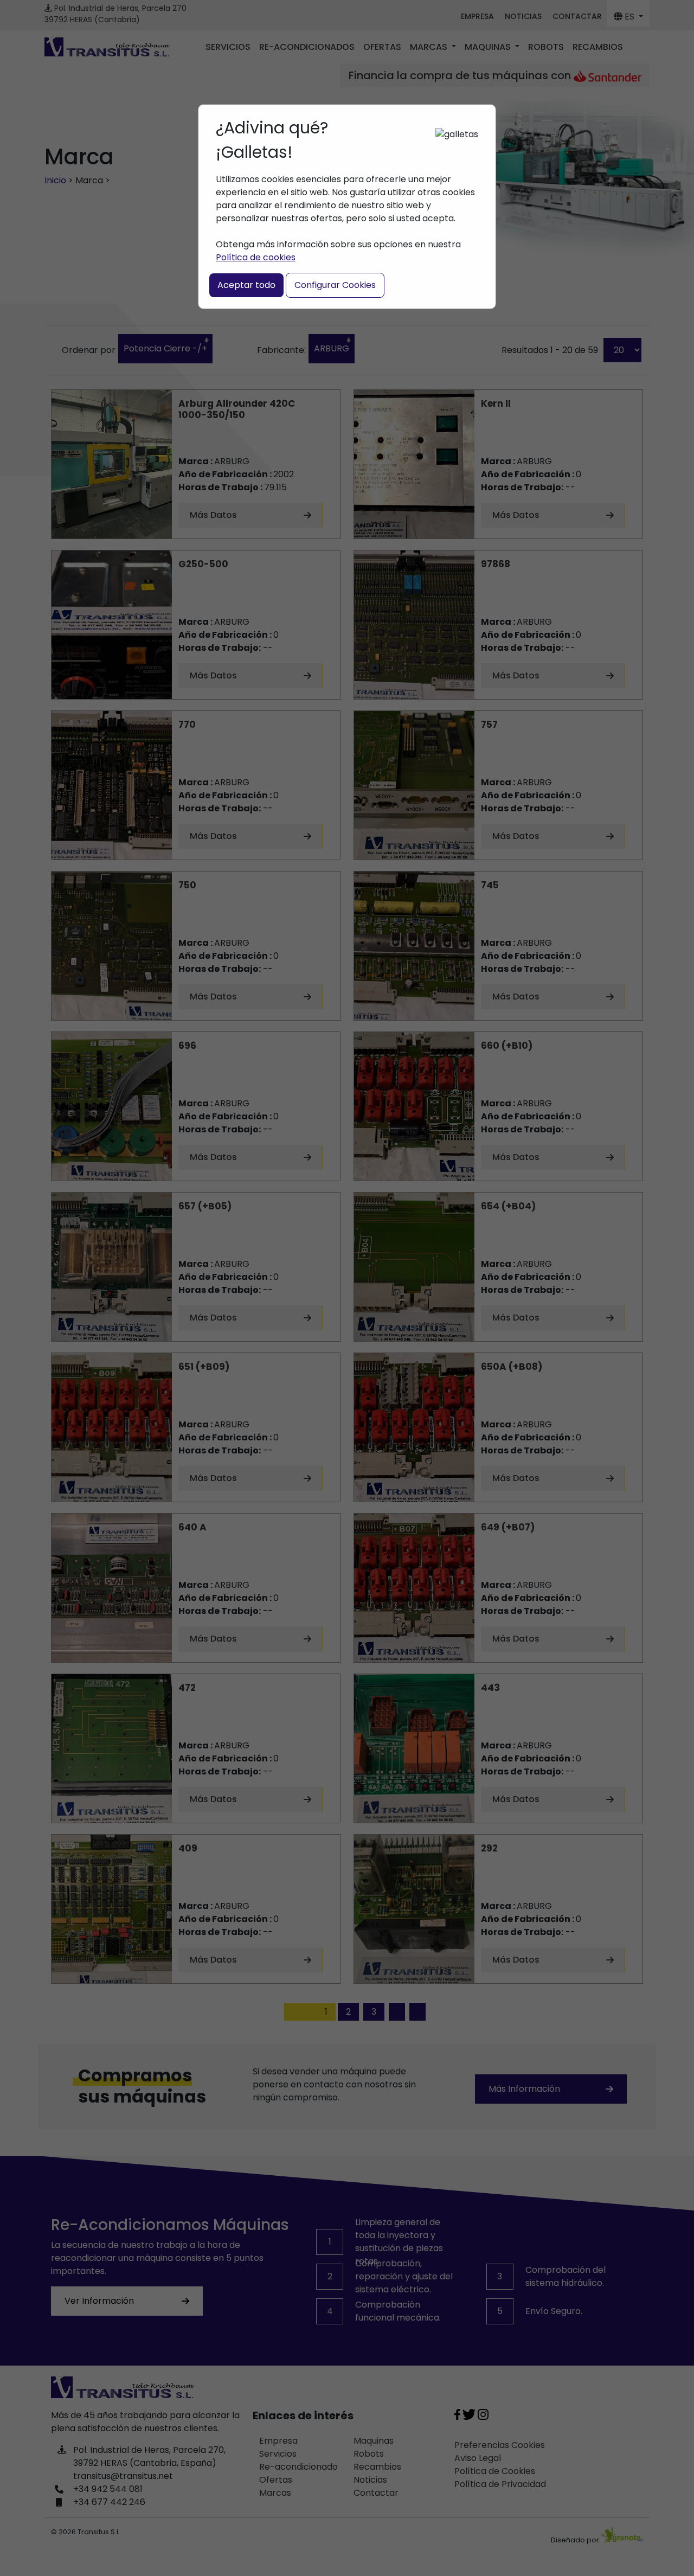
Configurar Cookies (335, 285)
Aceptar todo (246, 285)
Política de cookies (256, 257)
